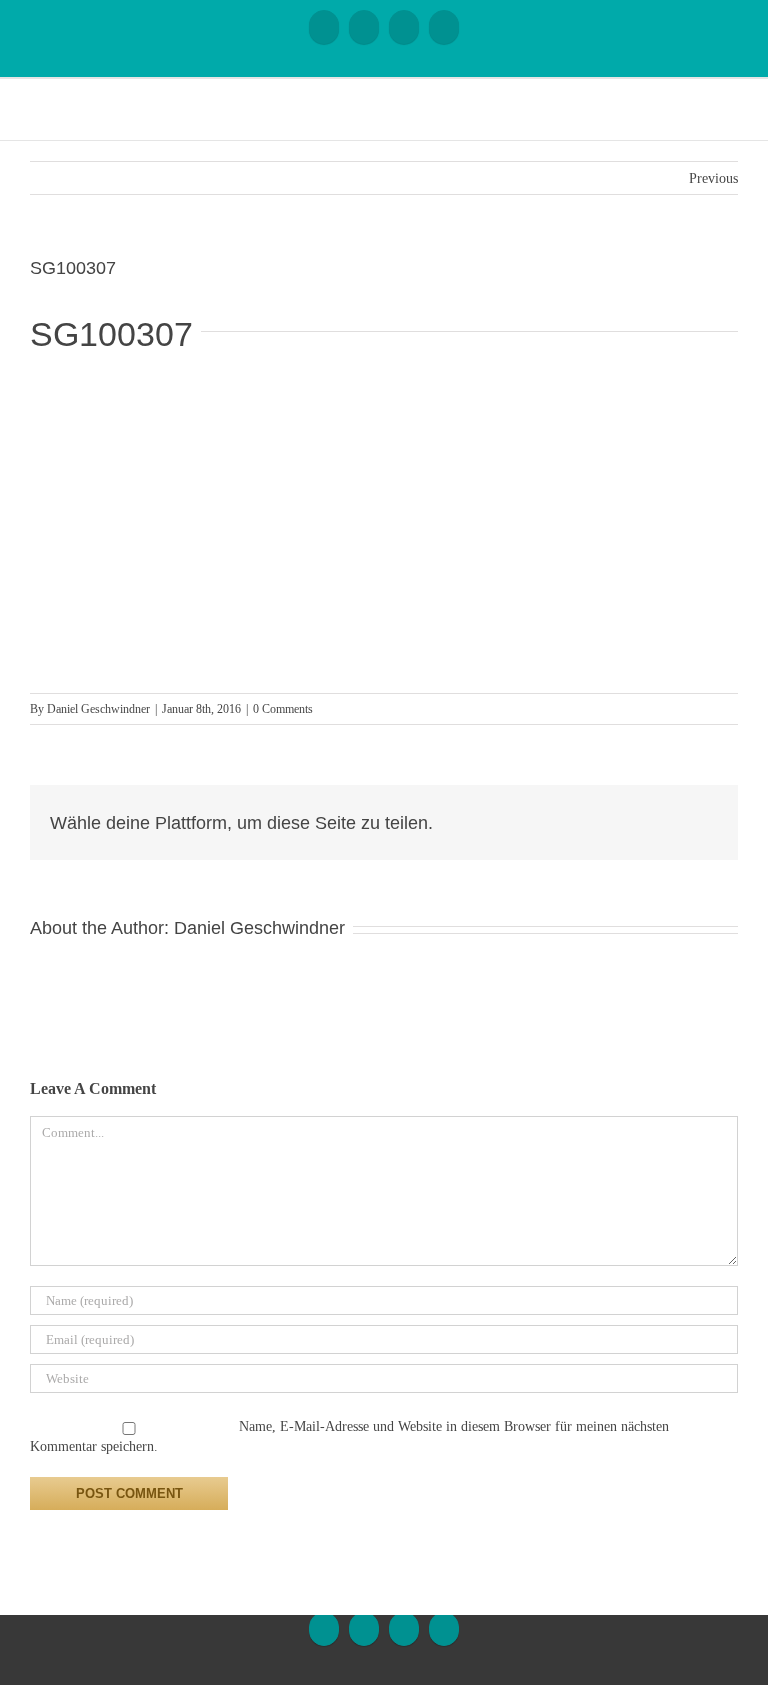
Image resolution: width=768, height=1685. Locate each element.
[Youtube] (364, 27)
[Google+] (404, 27)
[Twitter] (680, 814)
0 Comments (283, 709)
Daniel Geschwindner (98, 709)
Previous (713, 178)
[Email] (444, 27)
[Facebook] (324, 27)
